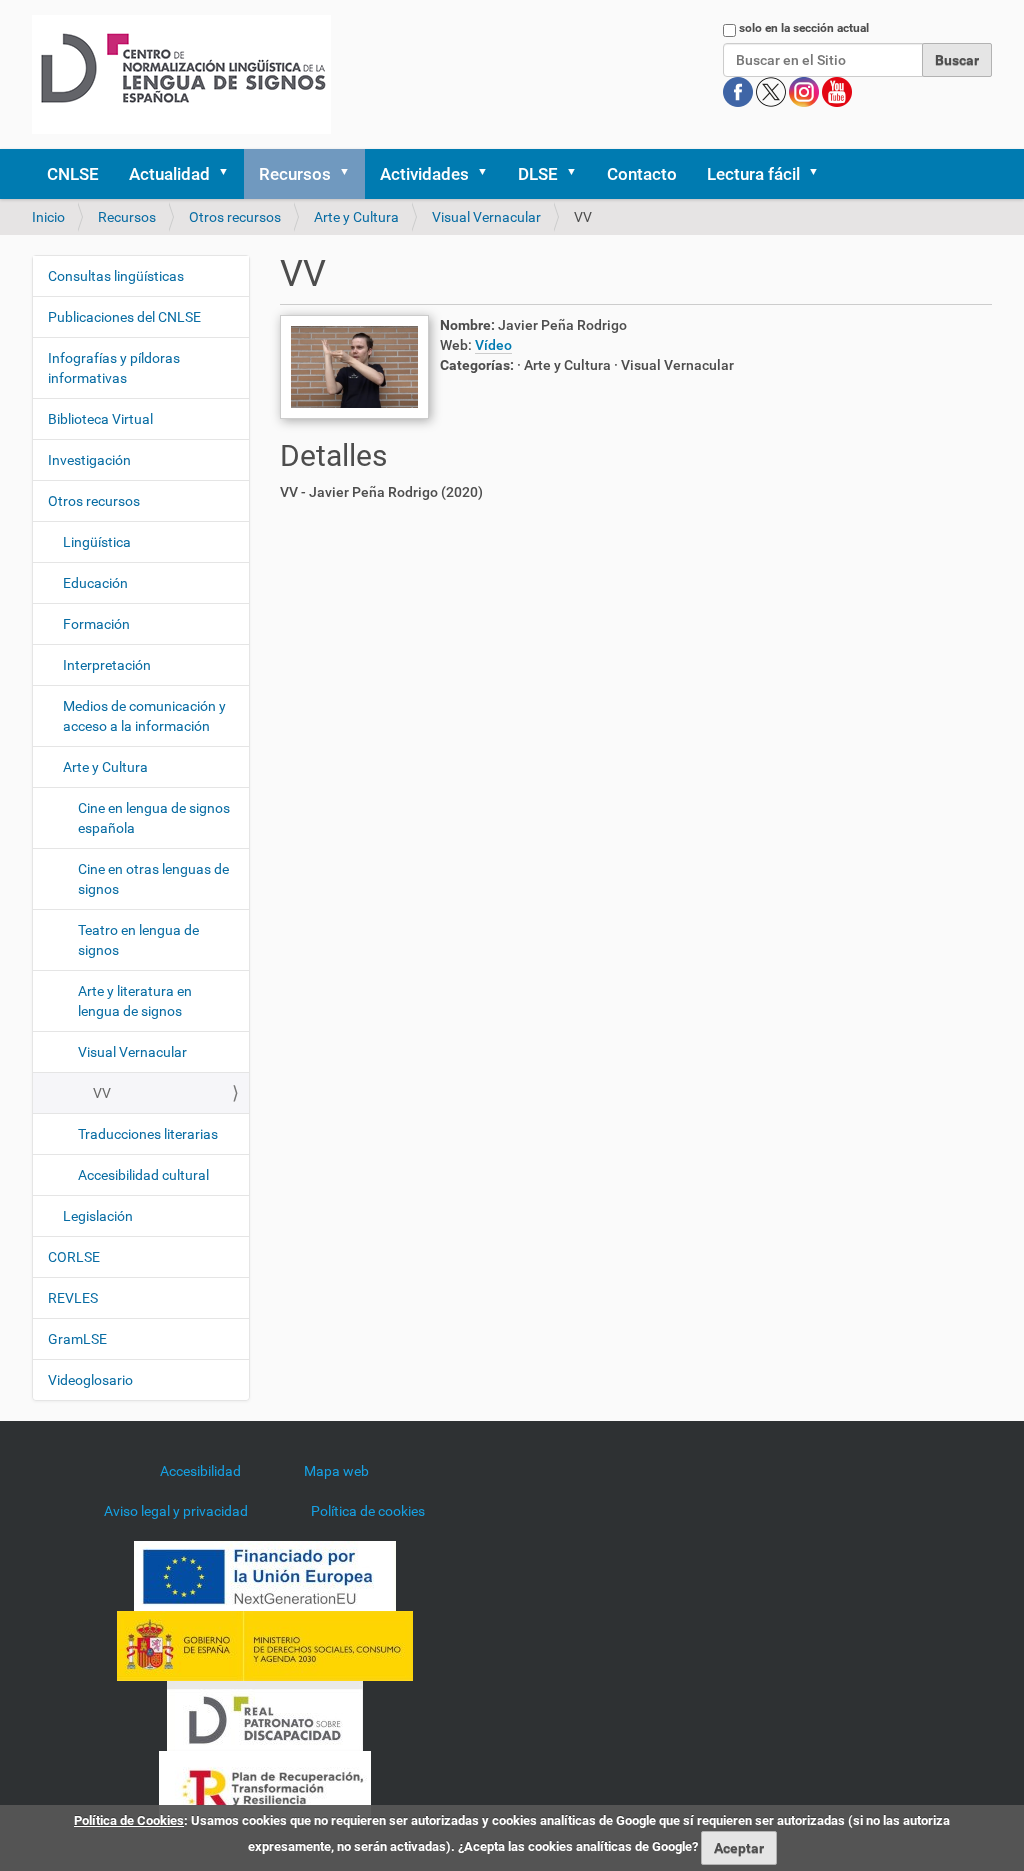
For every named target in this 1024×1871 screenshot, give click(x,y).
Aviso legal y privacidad (176, 1511)
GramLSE (77, 1339)
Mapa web (336, 1471)
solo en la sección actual (804, 28)
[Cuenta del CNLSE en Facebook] (739, 91)
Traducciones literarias (148, 1134)
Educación (95, 583)
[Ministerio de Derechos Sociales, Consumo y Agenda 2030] (265, 1645)
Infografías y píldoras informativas (114, 368)
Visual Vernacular (486, 217)
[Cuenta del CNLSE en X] (772, 91)
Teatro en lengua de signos (138, 940)
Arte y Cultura (356, 217)
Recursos (295, 174)
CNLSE (73, 174)
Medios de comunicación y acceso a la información (144, 716)
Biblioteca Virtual (100, 419)
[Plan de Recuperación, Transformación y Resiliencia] (265, 1785)
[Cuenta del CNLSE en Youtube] (837, 91)
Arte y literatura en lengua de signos (135, 1001)
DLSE (538, 174)
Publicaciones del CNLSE (124, 317)
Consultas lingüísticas (116, 276)
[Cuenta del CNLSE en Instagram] (805, 91)
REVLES (73, 1298)
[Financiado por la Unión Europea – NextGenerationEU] (265, 1575)
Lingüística (97, 542)
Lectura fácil (753, 174)
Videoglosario (90, 1380)
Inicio (48, 217)
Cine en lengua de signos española (154, 818)
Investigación (89, 460)
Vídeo (493, 345)
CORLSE (74, 1257)
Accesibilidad (200, 1471)
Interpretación (107, 665)
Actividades (424, 174)
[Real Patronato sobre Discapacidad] (265, 1715)
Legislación (98, 1216)
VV (102, 1093)
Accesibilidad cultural (143, 1175)
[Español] (181, 74)
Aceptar (739, 1848)
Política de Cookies (129, 1820)
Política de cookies (368, 1511)
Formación (96, 624)
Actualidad (169, 174)
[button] (230, 174)
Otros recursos (235, 217)
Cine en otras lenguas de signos (153, 879)
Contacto (642, 174)
